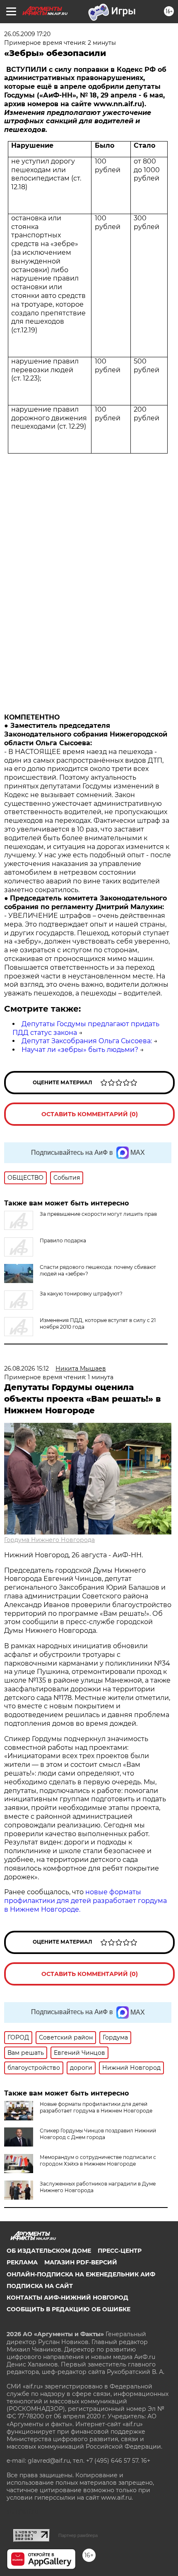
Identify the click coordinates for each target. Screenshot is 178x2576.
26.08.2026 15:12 (26, 1368)
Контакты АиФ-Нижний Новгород (67, 2298)
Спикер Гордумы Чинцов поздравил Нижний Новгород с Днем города (98, 2134)
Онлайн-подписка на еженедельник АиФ (81, 2274)
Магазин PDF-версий (81, 2262)
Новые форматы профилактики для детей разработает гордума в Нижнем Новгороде (96, 2107)
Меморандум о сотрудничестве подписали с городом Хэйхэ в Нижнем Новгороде (98, 2160)
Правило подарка (63, 1240)
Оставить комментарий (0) (90, 1114)
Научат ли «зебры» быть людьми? (80, 1050)
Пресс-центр (120, 2251)
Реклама (22, 2262)
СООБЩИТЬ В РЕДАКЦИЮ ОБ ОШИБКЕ (69, 2309)
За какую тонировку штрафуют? (81, 1294)
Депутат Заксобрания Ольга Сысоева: (87, 1041)
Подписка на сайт (40, 2286)
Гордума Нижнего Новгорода (49, 1540)
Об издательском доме (49, 2251)
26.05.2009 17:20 (27, 34)
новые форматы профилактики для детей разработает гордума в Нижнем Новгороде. (85, 1901)
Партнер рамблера (78, 2535)
